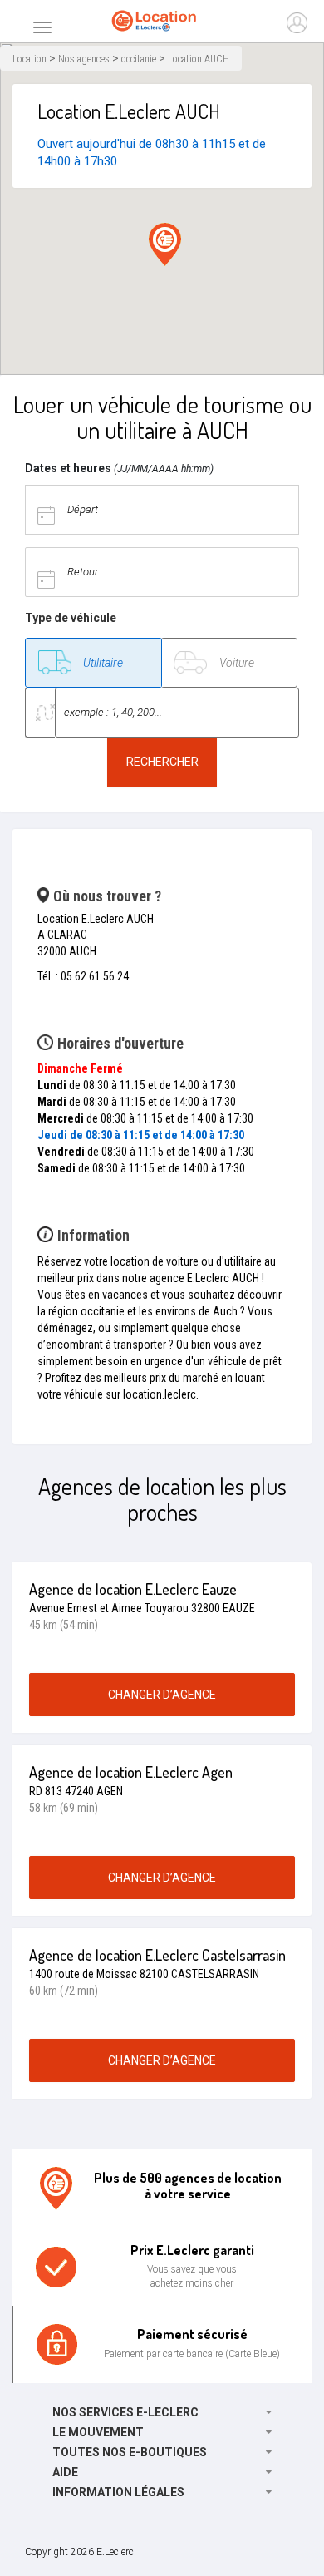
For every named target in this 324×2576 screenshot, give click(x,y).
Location (29, 59)
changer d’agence (162, 1695)
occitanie (139, 59)
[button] (165, 244)
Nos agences (84, 59)
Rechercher (162, 762)
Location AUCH (199, 59)
